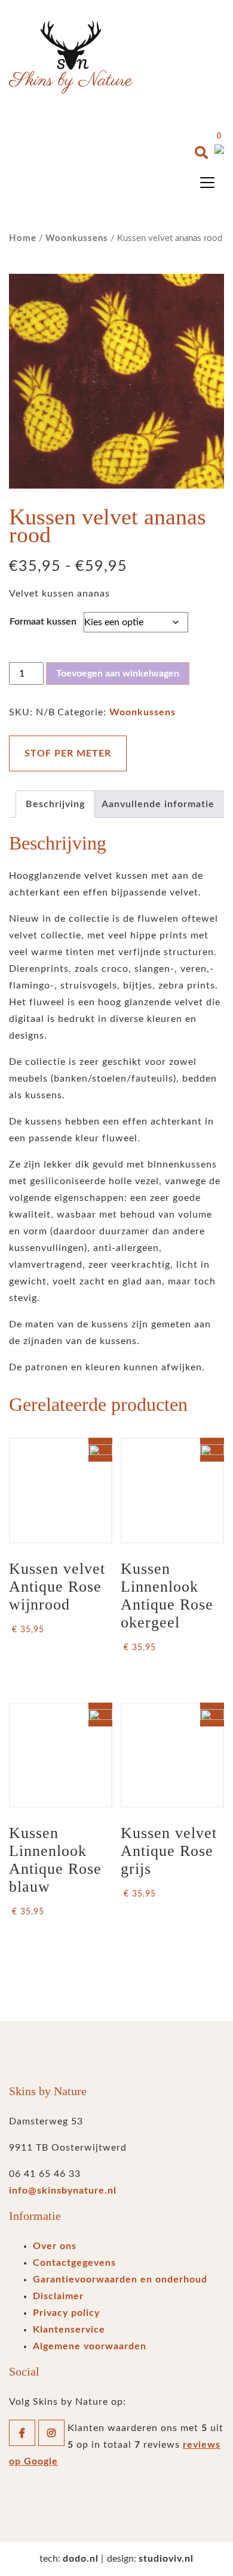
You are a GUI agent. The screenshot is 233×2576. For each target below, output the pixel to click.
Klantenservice (69, 2330)
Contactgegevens (74, 2263)
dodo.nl (81, 2559)
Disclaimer (58, 2296)
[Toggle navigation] (207, 183)
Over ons (55, 2246)
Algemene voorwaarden (90, 2346)
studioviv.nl (166, 2559)
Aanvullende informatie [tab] (158, 804)
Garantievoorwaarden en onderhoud (120, 2280)
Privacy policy (66, 2313)
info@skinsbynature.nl (63, 2191)
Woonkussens (77, 238)
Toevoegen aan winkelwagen (118, 674)
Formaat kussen (43, 622)
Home (23, 238)
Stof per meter (68, 753)
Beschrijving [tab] (55, 804)
